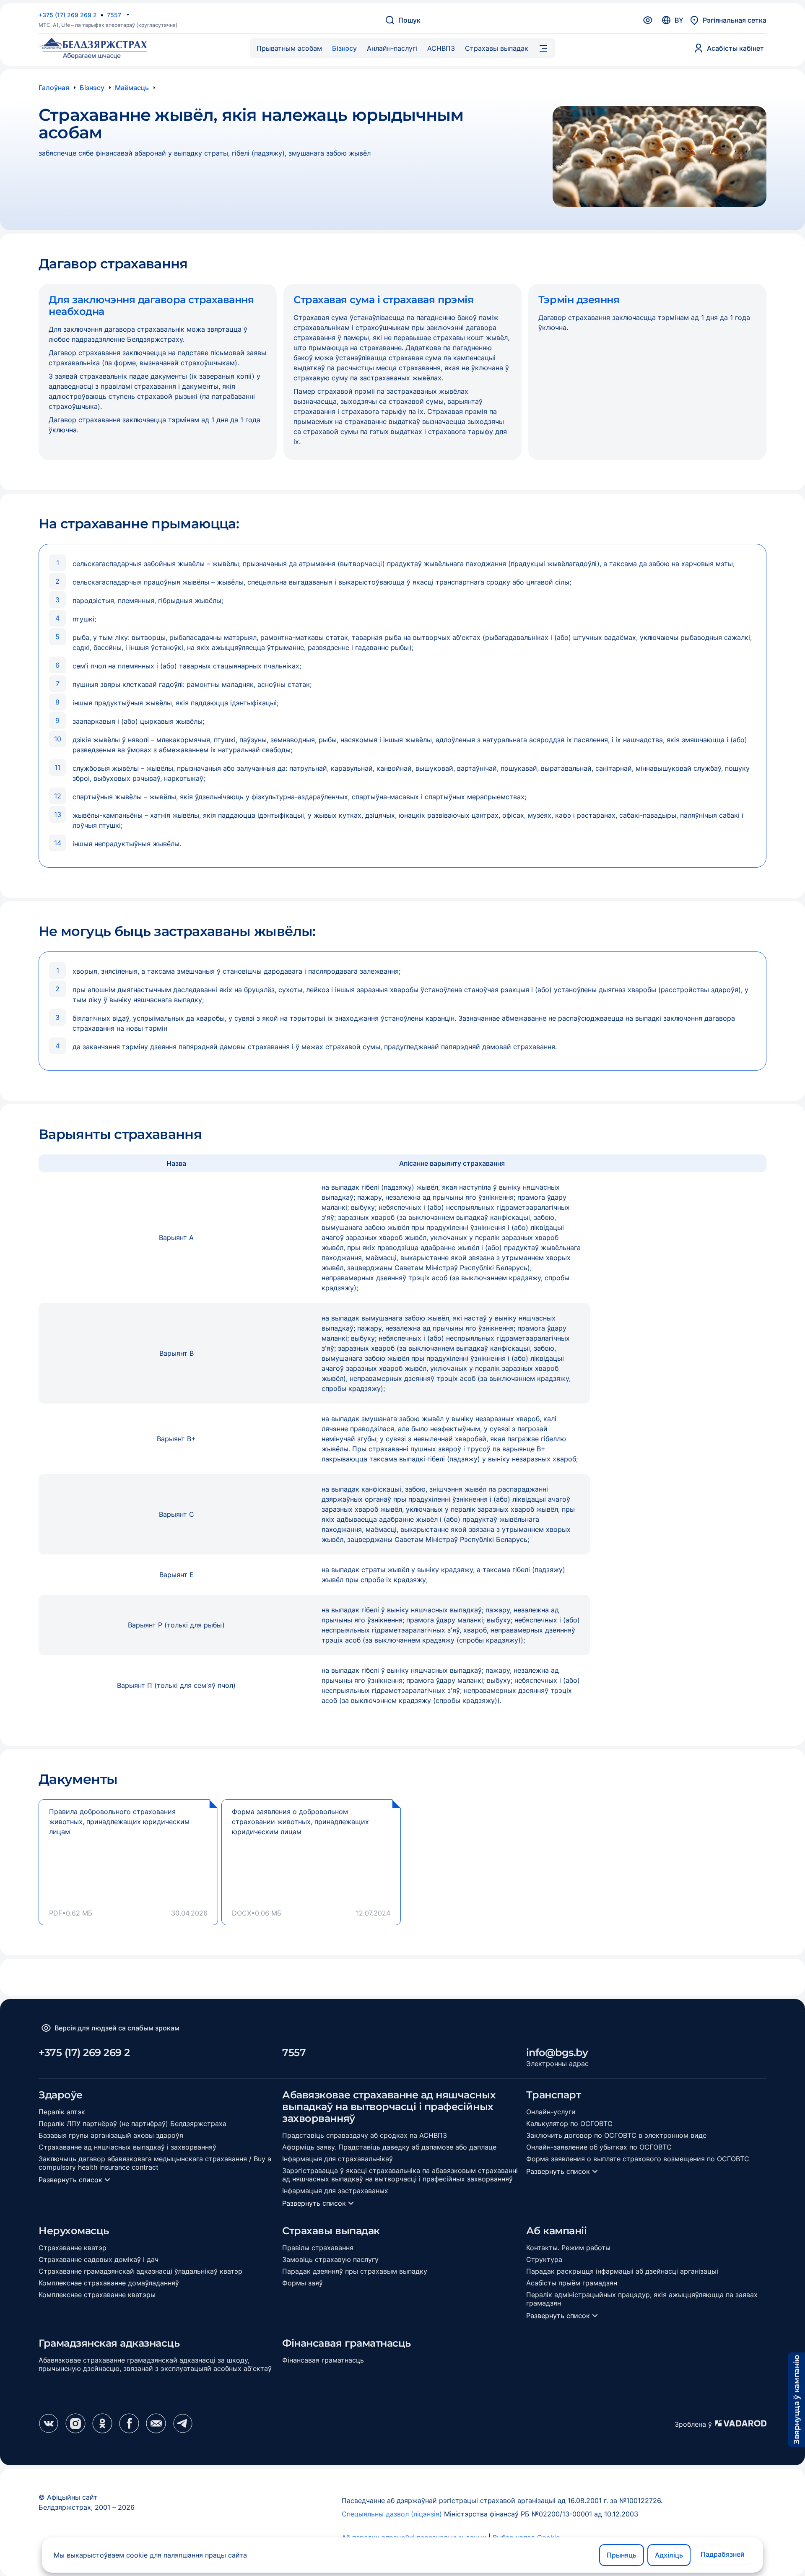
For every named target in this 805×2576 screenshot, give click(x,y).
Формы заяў (303, 2283)
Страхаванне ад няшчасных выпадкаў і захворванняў (127, 2147)
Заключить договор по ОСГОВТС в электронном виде (616, 2135)
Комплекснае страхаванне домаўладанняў (109, 2283)
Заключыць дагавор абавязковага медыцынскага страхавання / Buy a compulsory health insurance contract (155, 2163)
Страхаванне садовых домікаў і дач (99, 2259)
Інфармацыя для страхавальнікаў (338, 2159)
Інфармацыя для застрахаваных (335, 2191)
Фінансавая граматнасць (323, 2360)
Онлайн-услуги (551, 2112)
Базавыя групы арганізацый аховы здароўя (111, 2135)
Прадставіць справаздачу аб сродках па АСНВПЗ (365, 2135)
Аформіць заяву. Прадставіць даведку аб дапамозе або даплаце (389, 2147)
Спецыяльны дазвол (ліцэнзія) (393, 2514)
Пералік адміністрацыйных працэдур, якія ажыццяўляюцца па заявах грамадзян (642, 2299)
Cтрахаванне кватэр (73, 2248)
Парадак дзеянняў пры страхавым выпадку (355, 2271)
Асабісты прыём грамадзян (572, 2283)
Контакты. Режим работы (568, 2248)
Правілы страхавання (318, 2248)
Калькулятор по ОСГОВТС (569, 2124)
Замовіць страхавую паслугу (330, 2259)
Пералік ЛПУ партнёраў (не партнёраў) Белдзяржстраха (132, 2124)
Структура (544, 2259)
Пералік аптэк (62, 2112)
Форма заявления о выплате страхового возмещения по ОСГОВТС (638, 2159)
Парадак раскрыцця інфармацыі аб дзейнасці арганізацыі (622, 2271)
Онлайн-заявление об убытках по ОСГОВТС (599, 2147)
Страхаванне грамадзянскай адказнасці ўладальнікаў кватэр (140, 2271)
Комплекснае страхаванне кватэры (97, 2295)
